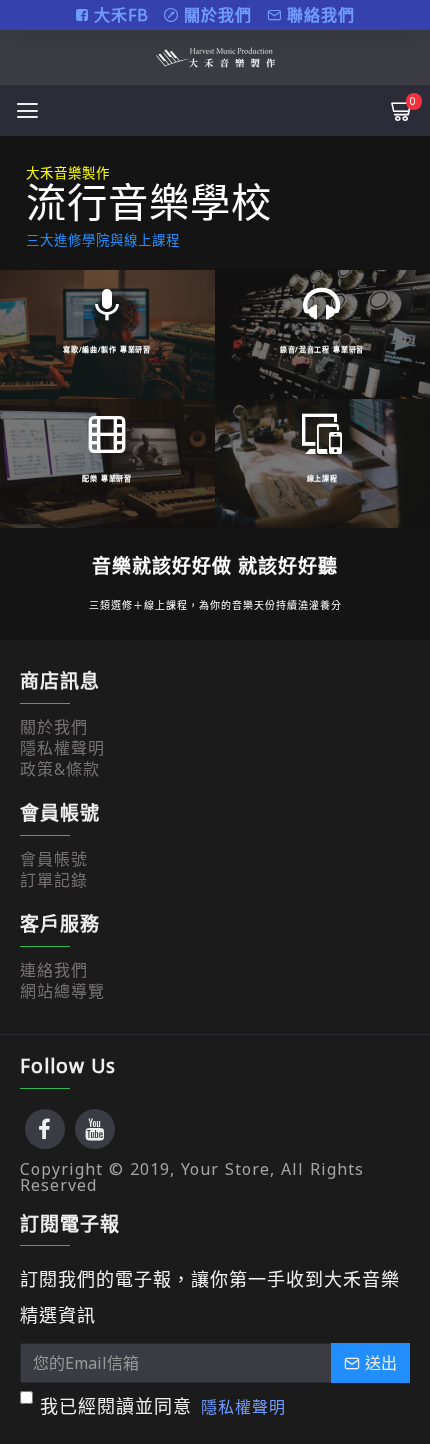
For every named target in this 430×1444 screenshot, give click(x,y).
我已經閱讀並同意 (163, 1406)
